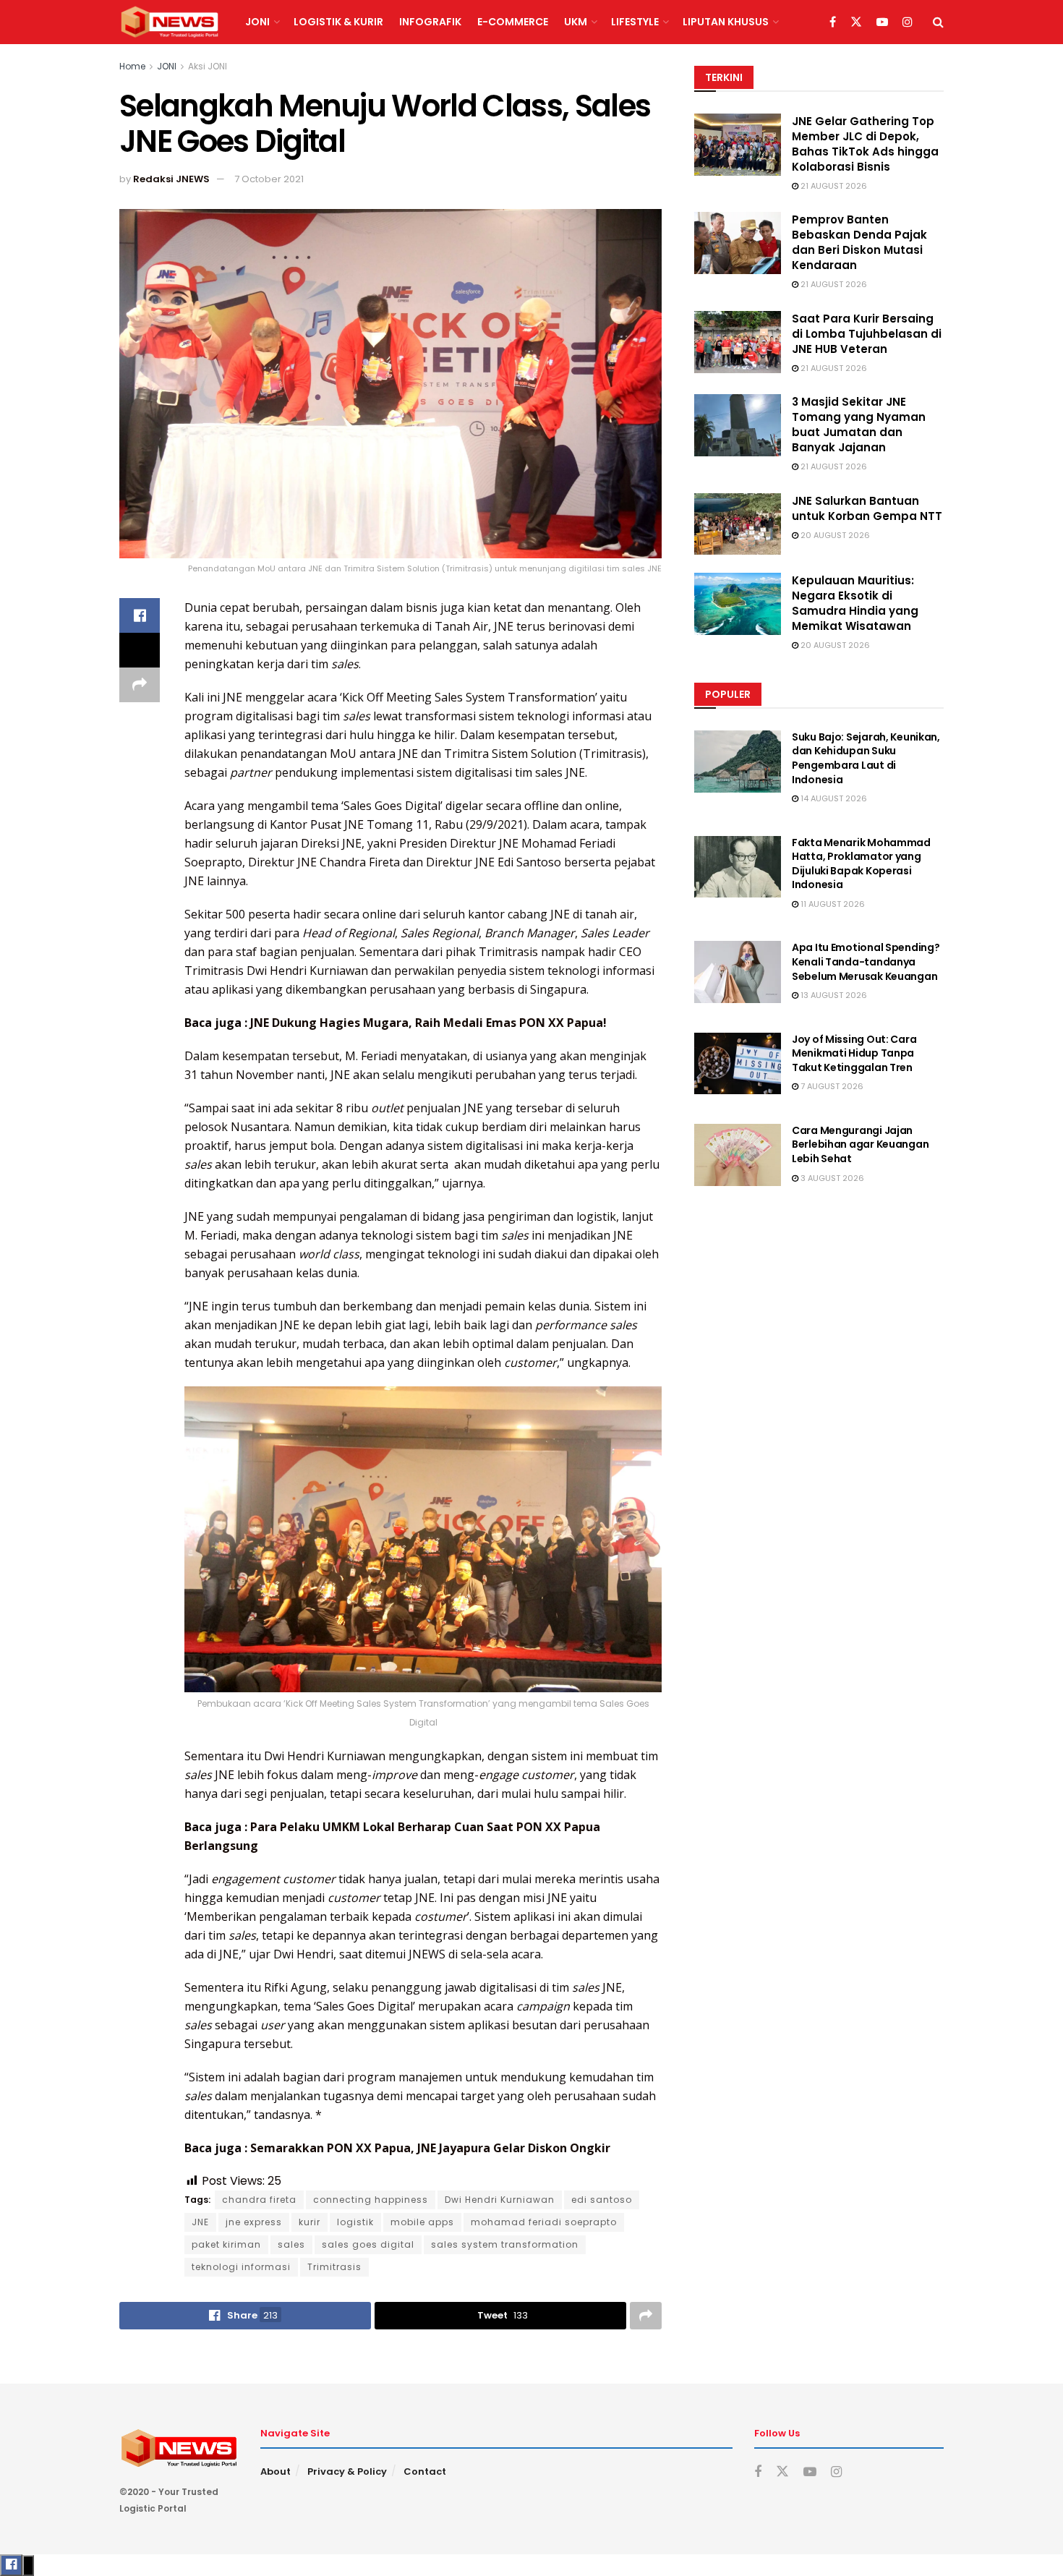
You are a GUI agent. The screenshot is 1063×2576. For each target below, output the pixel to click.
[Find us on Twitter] (856, 22)
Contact (425, 2471)
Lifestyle (635, 22)
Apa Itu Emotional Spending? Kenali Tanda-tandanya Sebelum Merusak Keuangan (866, 961)
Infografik (430, 22)
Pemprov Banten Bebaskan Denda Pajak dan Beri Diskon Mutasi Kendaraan (859, 242)
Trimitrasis (334, 2267)
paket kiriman (226, 2244)
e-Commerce (513, 22)
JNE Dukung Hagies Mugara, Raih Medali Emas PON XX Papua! (428, 1023)
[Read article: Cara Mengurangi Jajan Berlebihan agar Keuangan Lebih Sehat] (738, 1155)
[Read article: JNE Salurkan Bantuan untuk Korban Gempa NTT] (738, 524)
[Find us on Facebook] (833, 22)
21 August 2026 (833, 186)
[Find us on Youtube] (882, 22)
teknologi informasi (241, 2267)
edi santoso (602, 2200)
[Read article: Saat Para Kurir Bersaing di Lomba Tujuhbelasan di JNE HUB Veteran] (738, 342)
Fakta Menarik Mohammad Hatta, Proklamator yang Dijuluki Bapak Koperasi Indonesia (861, 864)
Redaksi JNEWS (171, 179)
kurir (309, 2222)
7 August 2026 (831, 1086)
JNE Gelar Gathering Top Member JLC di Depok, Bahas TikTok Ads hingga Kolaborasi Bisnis (865, 144)
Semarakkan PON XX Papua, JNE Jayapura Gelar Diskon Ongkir (430, 2148)
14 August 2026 (833, 798)
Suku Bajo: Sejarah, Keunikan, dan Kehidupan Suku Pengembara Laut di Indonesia (866, 758)
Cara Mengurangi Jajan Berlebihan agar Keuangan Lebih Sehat (860, 1144)
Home (132, 66)
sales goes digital (368, 2244)
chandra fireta (259, 2200)
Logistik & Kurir (338, 22)
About (276, 2471)
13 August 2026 (833, 995)
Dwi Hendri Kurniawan (500, 2200)
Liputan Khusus (726, 22)
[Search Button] (938, 22)
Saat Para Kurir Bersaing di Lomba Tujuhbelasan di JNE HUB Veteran (867, 334)
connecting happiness (371, 2200)
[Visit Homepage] (170, 22)
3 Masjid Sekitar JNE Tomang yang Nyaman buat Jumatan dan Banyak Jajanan (859, 425)
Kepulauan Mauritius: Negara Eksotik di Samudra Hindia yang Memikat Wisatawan (855, 603)
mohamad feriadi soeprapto (544, 2222)
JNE (200, 2222)
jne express (254, 2222)
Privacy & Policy (347, 2471)
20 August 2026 (834, 535)
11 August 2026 (832, 904)
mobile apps (422, 2222)
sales (291, 2244)
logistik (355, 2222)
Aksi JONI (208, 66)
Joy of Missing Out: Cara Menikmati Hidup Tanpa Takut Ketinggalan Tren (854, 1053)
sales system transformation (505, 2244)
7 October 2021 (269, 179)
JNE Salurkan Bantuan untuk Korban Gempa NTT (867, 508)
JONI (257, 22)
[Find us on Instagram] (908, 22)
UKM (576, 22)
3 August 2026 (831, 1178)
